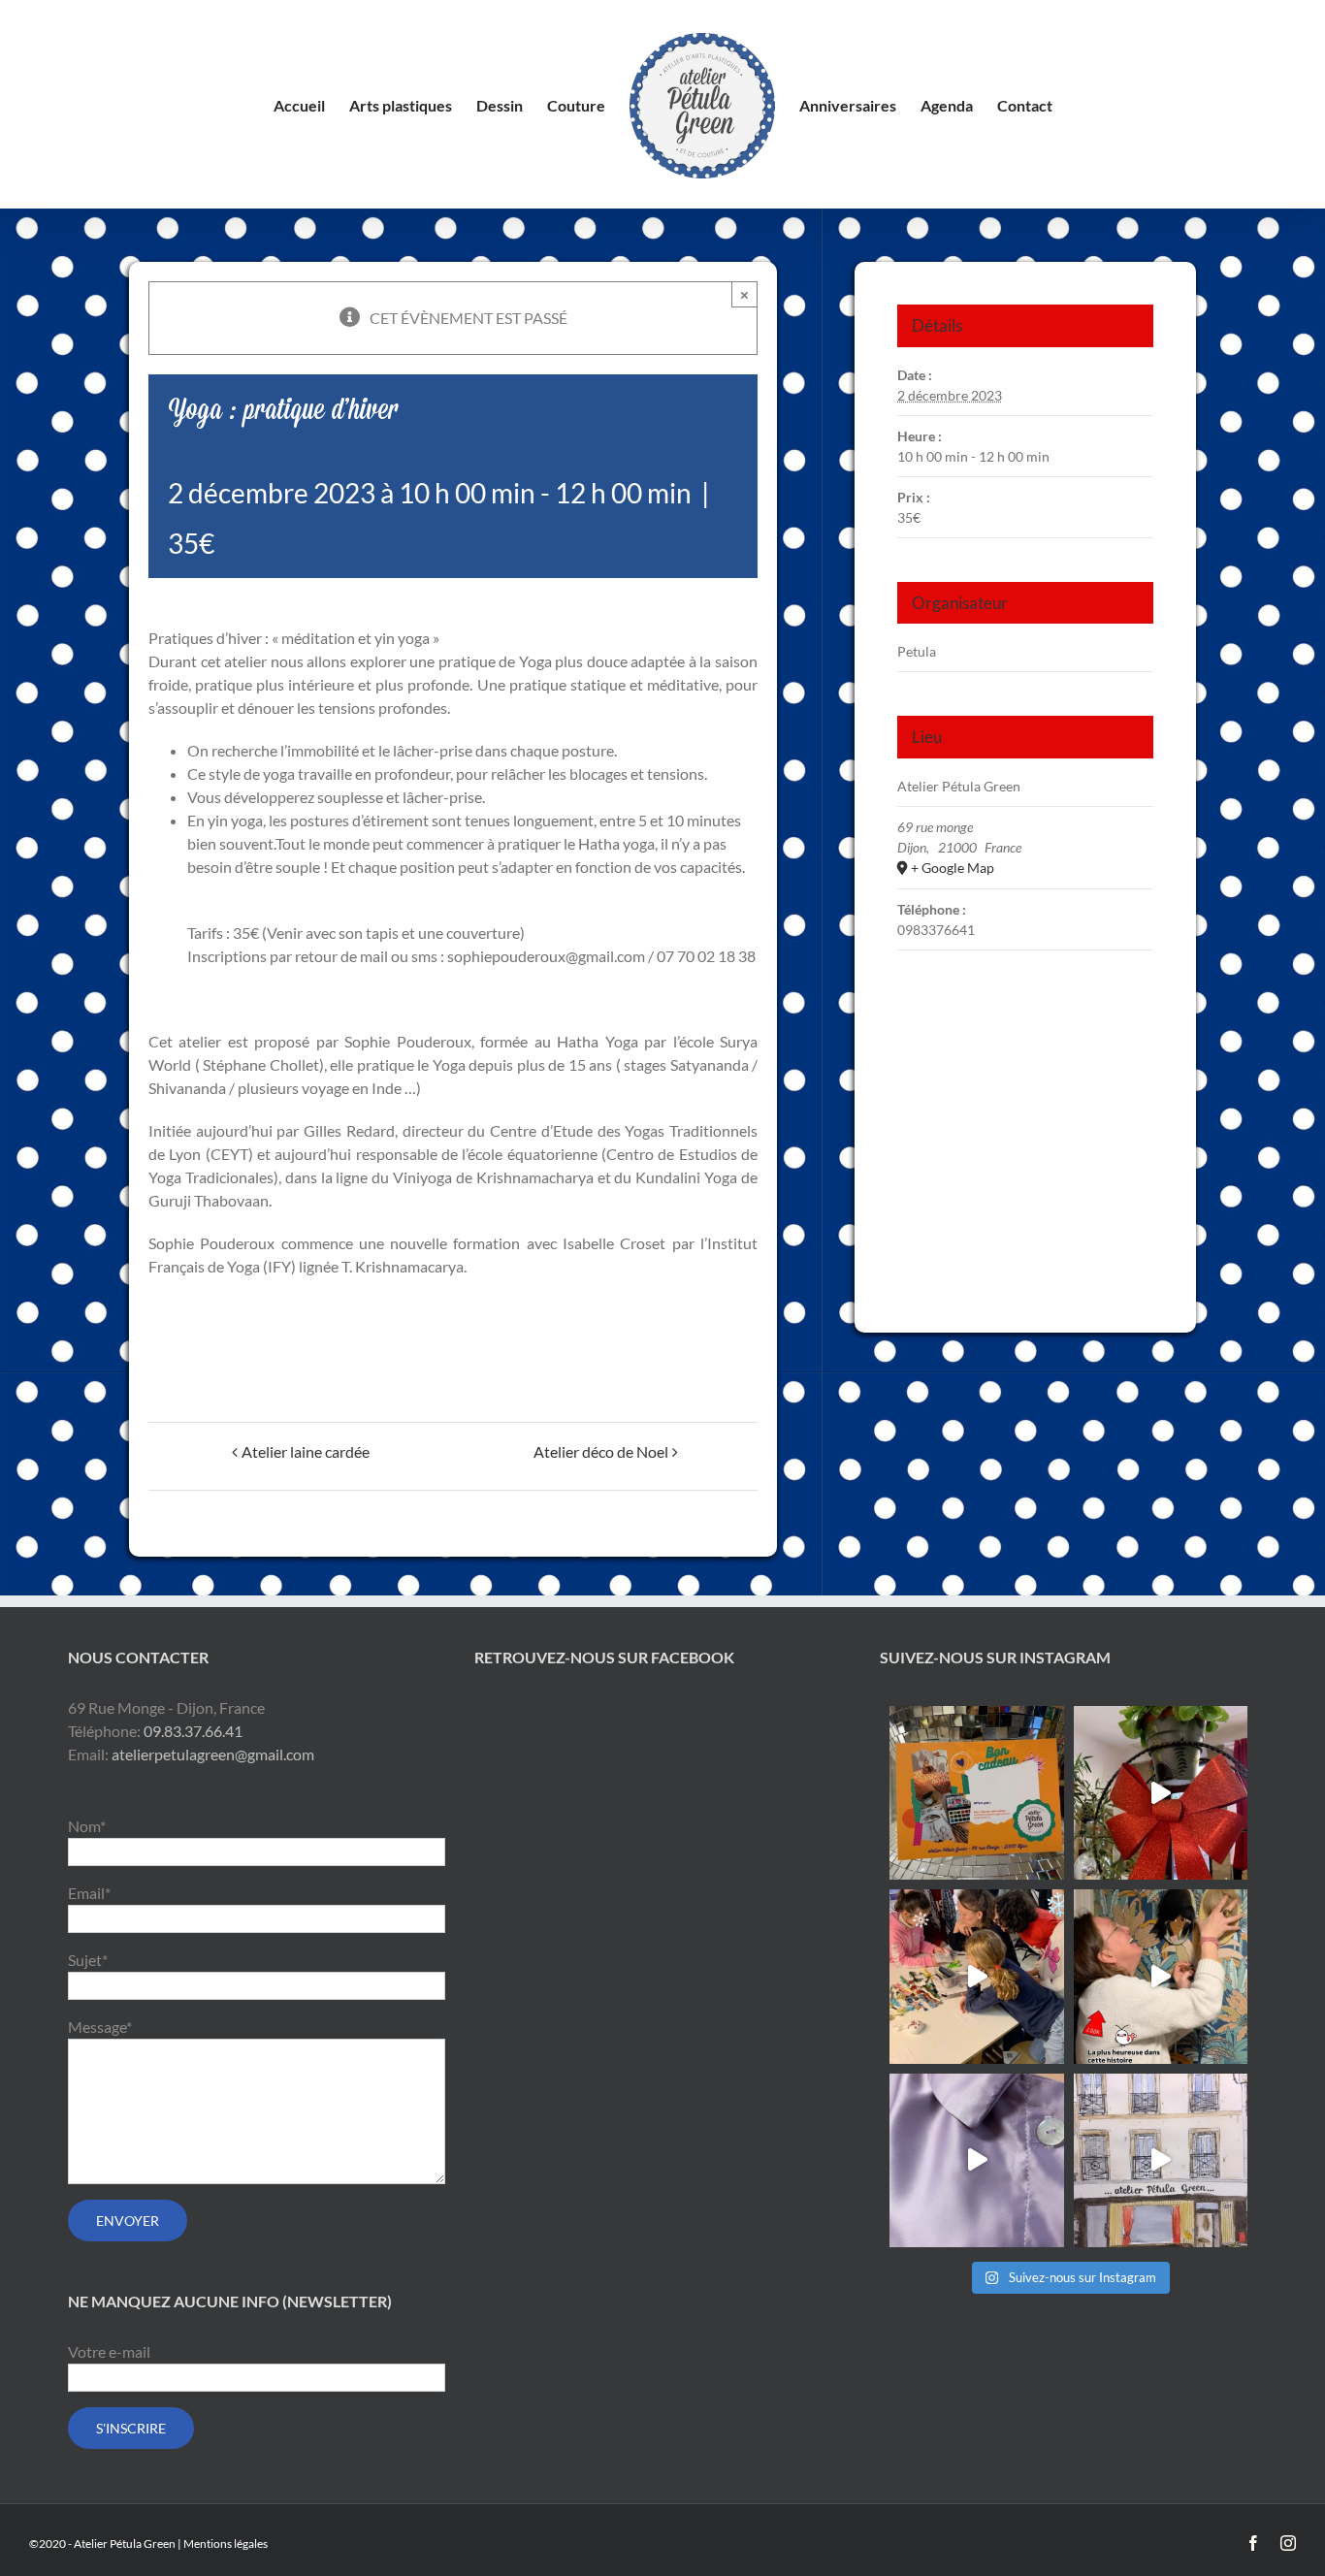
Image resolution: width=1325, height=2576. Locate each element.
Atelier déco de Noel (601, 1451)
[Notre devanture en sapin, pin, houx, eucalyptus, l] (1161, 1793)
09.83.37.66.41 (193, 1731)
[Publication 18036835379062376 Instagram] (1161, 1976)
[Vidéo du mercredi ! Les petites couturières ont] (976, 1976)
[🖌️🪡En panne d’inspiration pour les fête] (976, 1793)
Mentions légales (226, 2544)
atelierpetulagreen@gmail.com (213, 1754)
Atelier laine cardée (306, 1451)
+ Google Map (953, 868)
